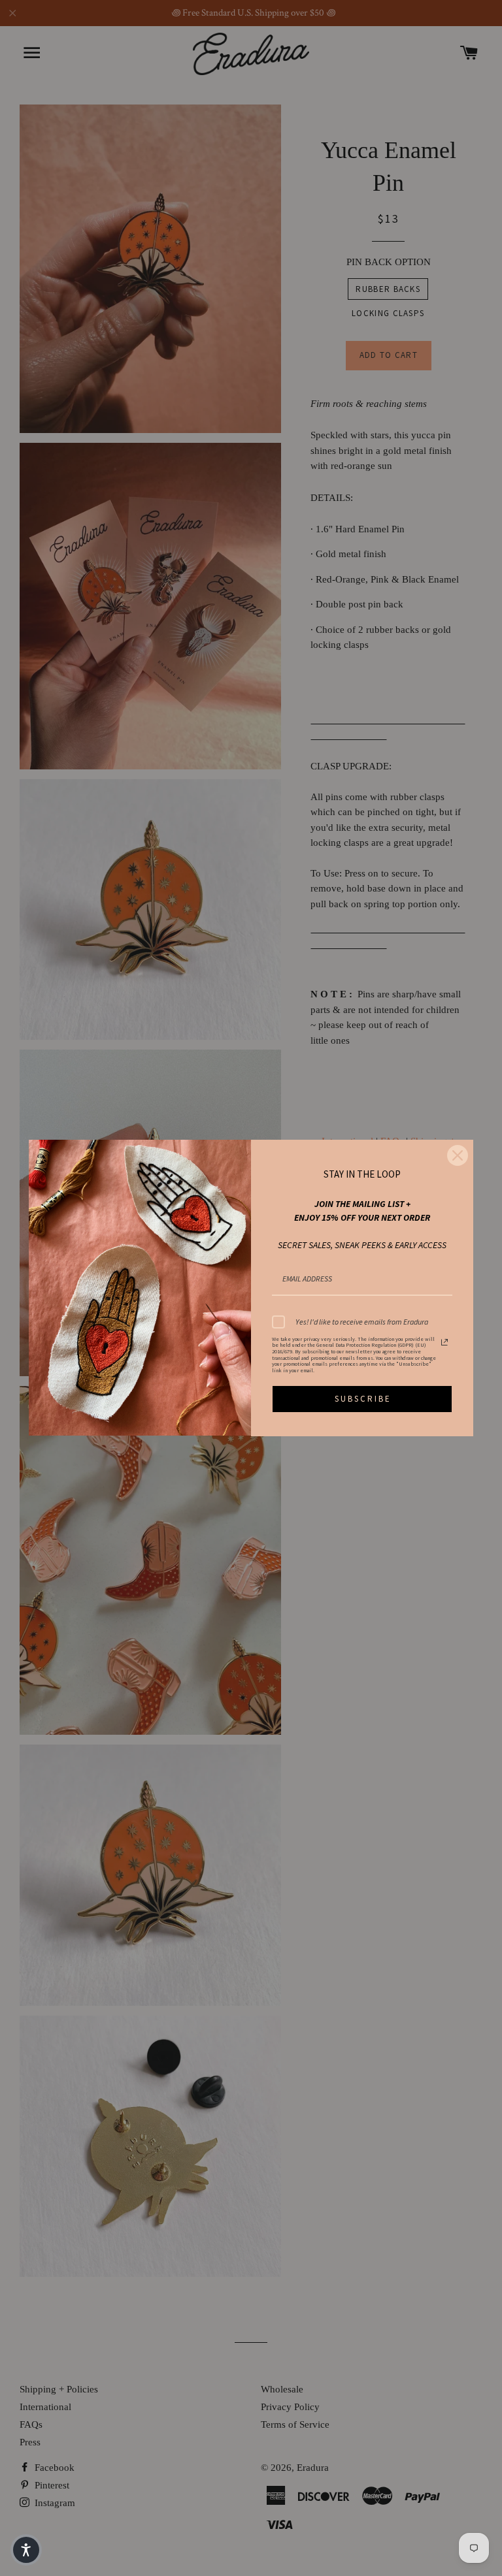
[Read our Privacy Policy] (444, 1342)
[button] (26, 2550)
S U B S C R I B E (362, 1399)
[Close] (458, 1155)
